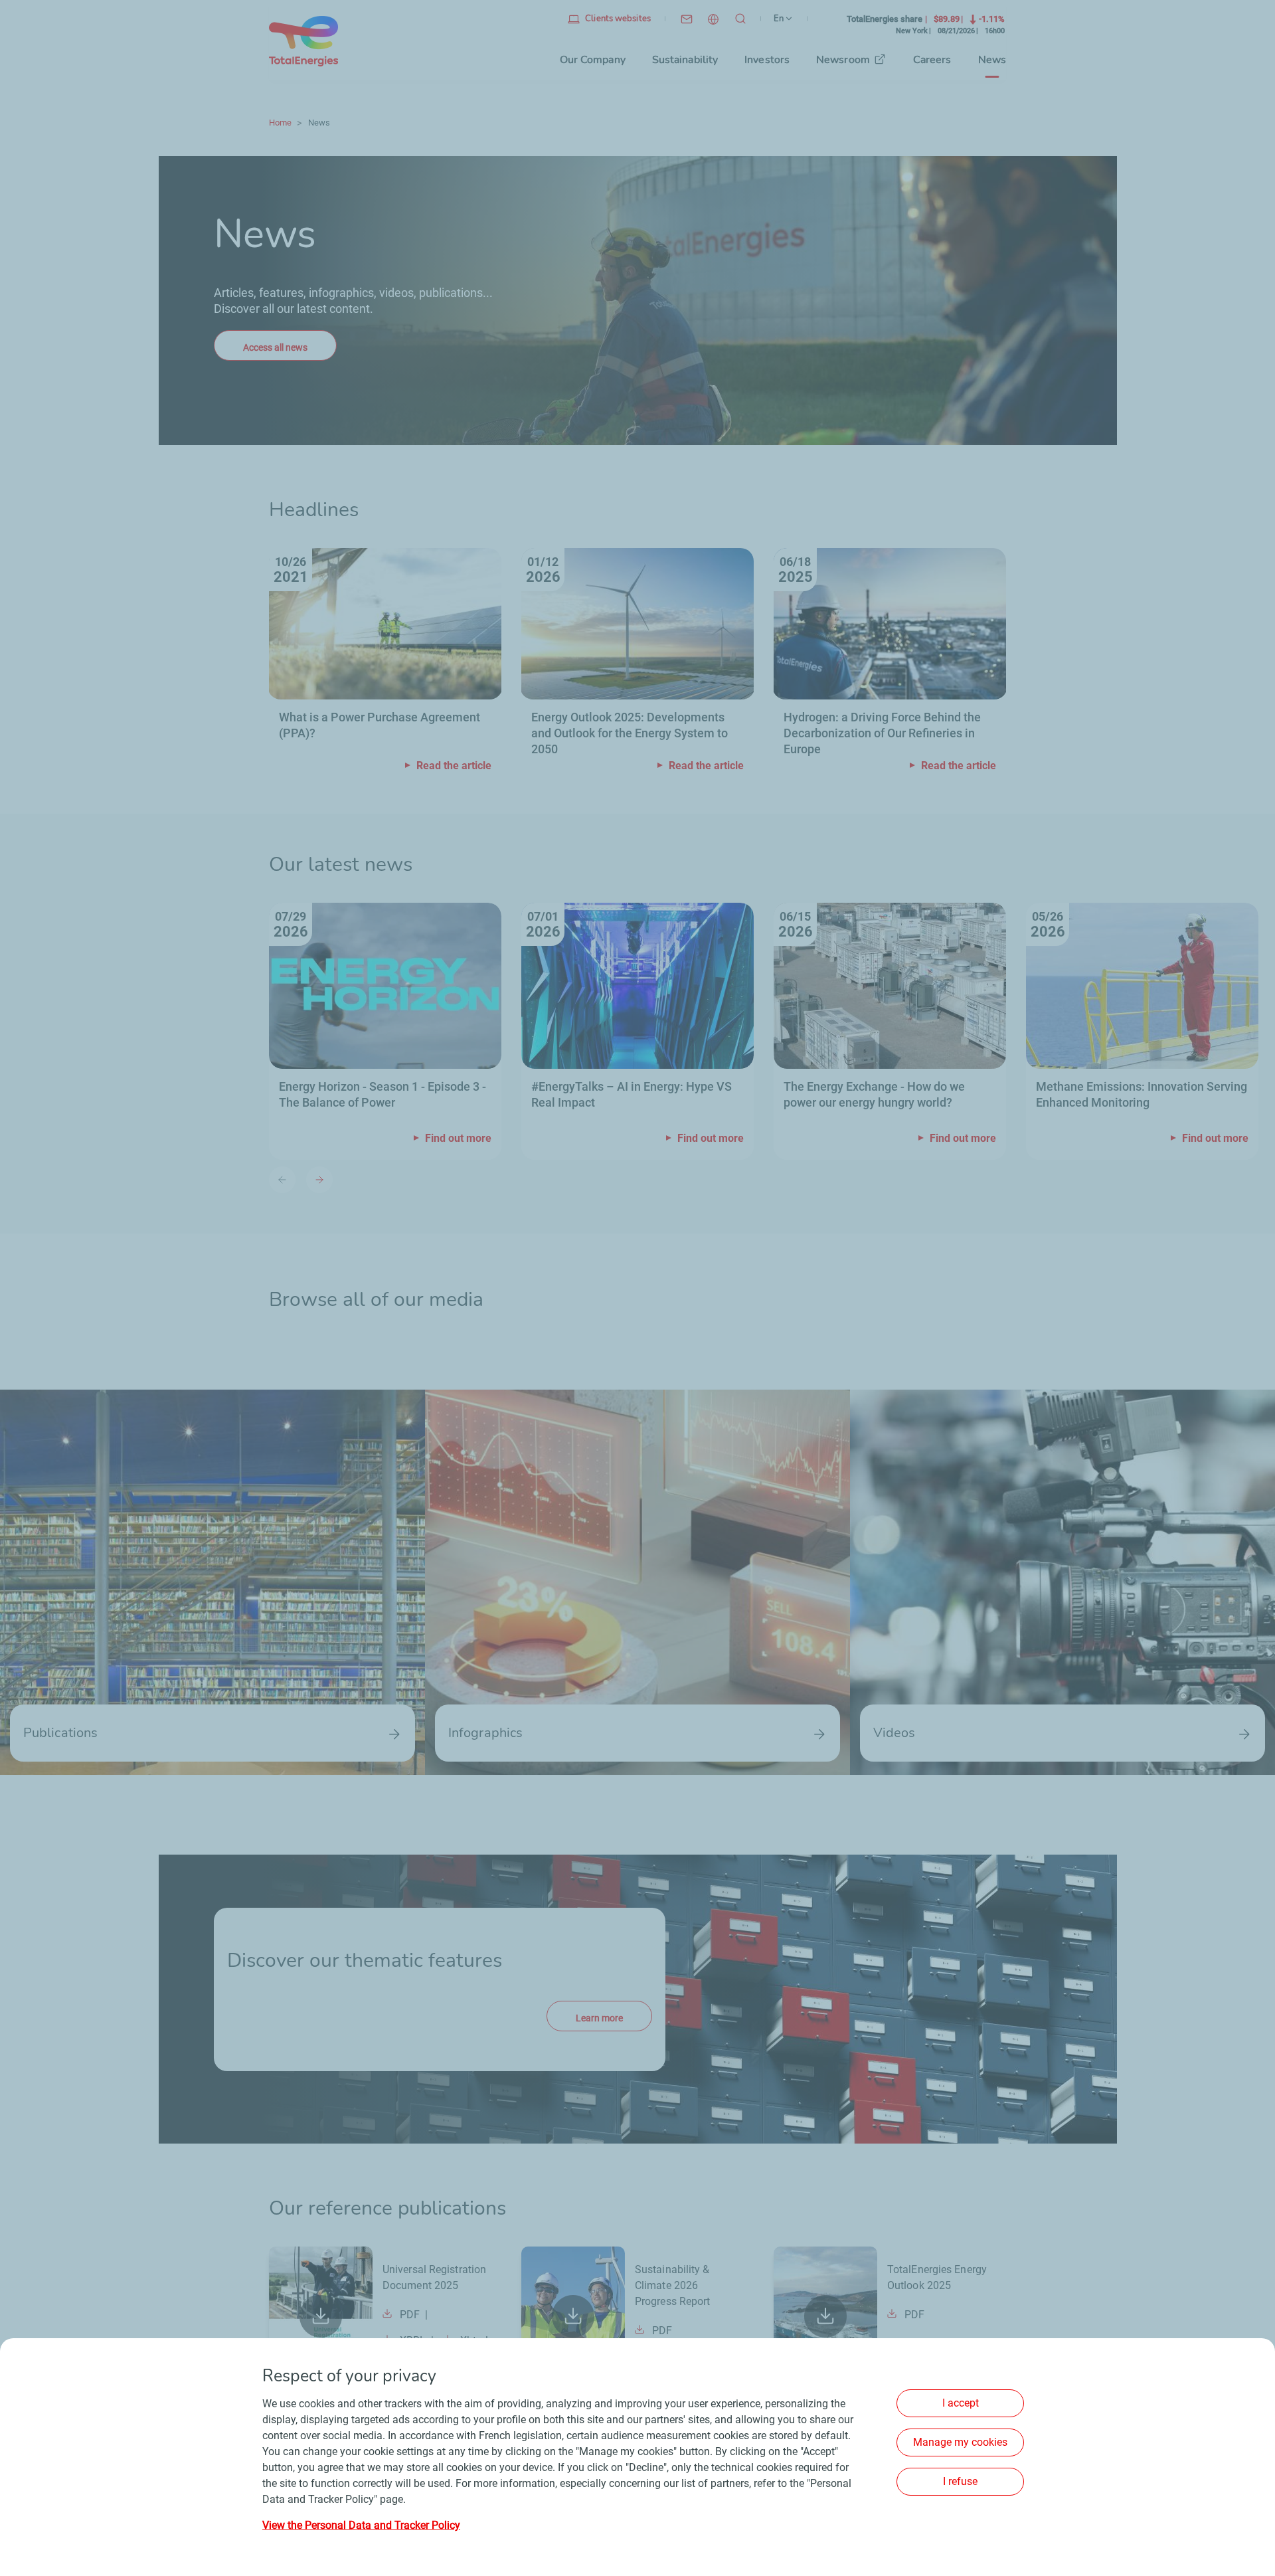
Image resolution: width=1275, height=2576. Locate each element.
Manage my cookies (960, 2442)
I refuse (960, 2481)
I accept (961, 2403)
